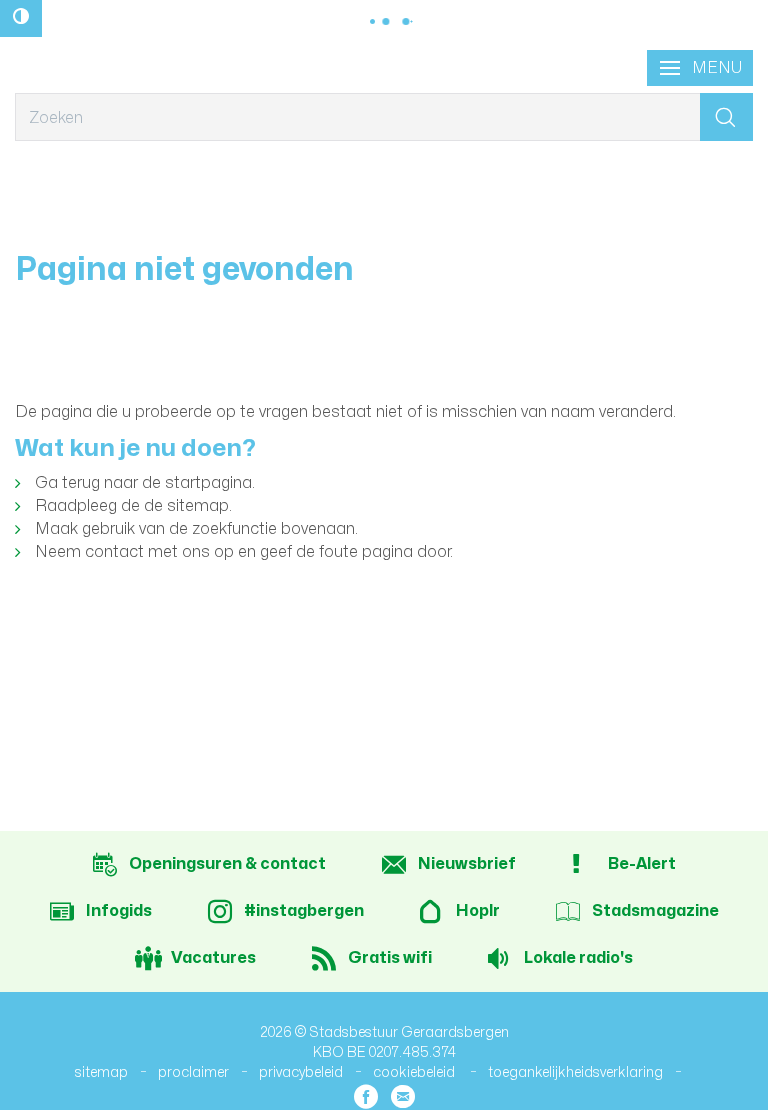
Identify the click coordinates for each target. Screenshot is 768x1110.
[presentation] (700, 68)
